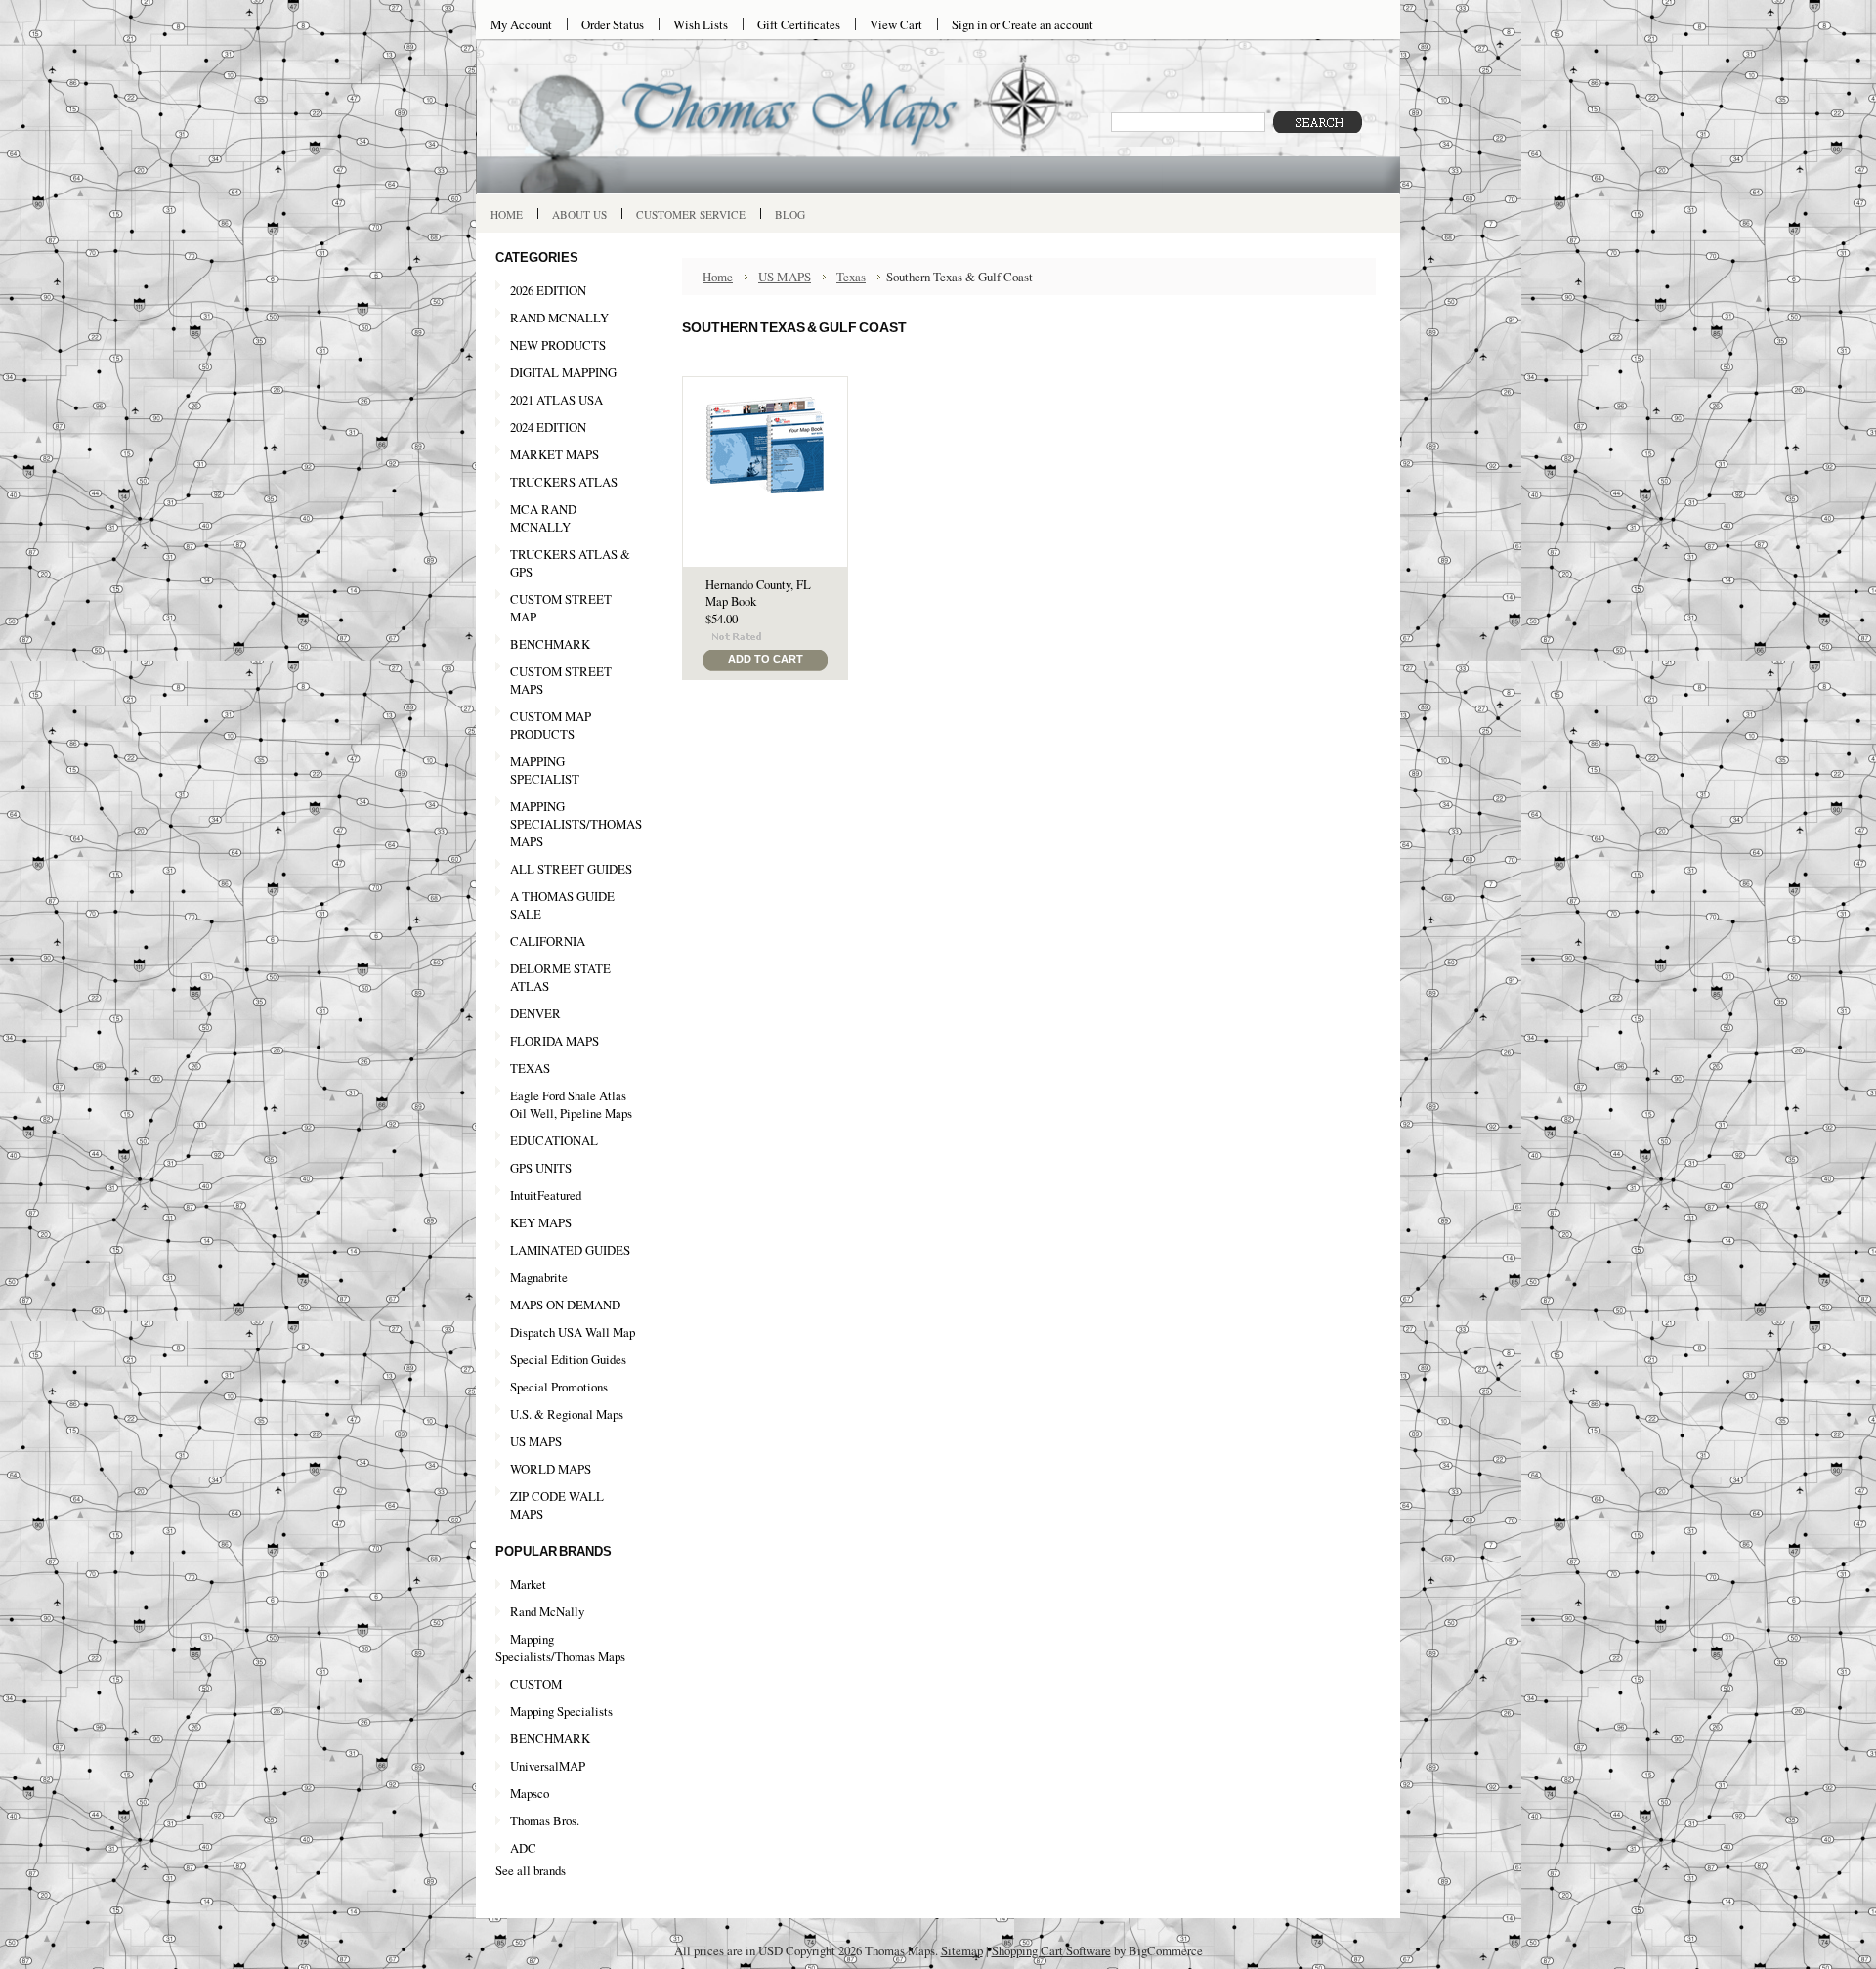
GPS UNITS (541, 1168)
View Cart (896, 24)
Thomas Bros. (545, 1820)
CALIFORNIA (540, 942)
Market (528, 1584)
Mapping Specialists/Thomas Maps (560, 1648)
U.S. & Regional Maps (567, 1414)
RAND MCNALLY (559, 318)
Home (718, 277)
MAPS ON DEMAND (565, 1305)
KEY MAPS (541, 1222)
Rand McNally (547, 1611)
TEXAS (523, 1069)
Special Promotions (552, 1388)
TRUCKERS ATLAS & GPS (570, 563)
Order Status (613, 24)
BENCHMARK (550, 644)
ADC (523, 1848)
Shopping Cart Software (1051, 1950)
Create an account (1048, 24)
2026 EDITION (548, 290)
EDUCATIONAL (554, 1140)
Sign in (969, 24)
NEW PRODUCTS (551, 346)
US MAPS (529, 1442)
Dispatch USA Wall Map (573, 1332)
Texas (851, 277)
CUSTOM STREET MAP (561, 608)
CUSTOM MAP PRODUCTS (551, 725)
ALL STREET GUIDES (571, 869)
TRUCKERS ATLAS (564, 482)
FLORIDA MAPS (554, 1041)
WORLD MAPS (551, 1469)
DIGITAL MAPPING (563, 372)
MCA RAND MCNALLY (543, 518)
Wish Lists (701, 24)
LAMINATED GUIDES (570, 1250)
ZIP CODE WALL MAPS (557, 1505)
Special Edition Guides (568, 1359)
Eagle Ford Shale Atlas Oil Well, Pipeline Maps (571, 1104)
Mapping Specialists (561, 1711)
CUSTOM (536, 1684)
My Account (521, 24)
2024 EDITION (541, 428)
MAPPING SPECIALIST (545, 770)
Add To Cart (766, 659)
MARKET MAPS (554, 454)
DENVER (535, 1013)
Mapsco (530, 1793)
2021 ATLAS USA (549, 401)
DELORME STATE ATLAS (560, 977)
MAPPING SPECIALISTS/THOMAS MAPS (569, 824)
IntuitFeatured (546, 1195)
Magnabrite (539, 1277)
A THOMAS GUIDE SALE (555, 905)
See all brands (531, 1870)
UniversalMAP (548, 1766)
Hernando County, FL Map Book (758, 593)
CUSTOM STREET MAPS (561, 680)
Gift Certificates (799, 24)
